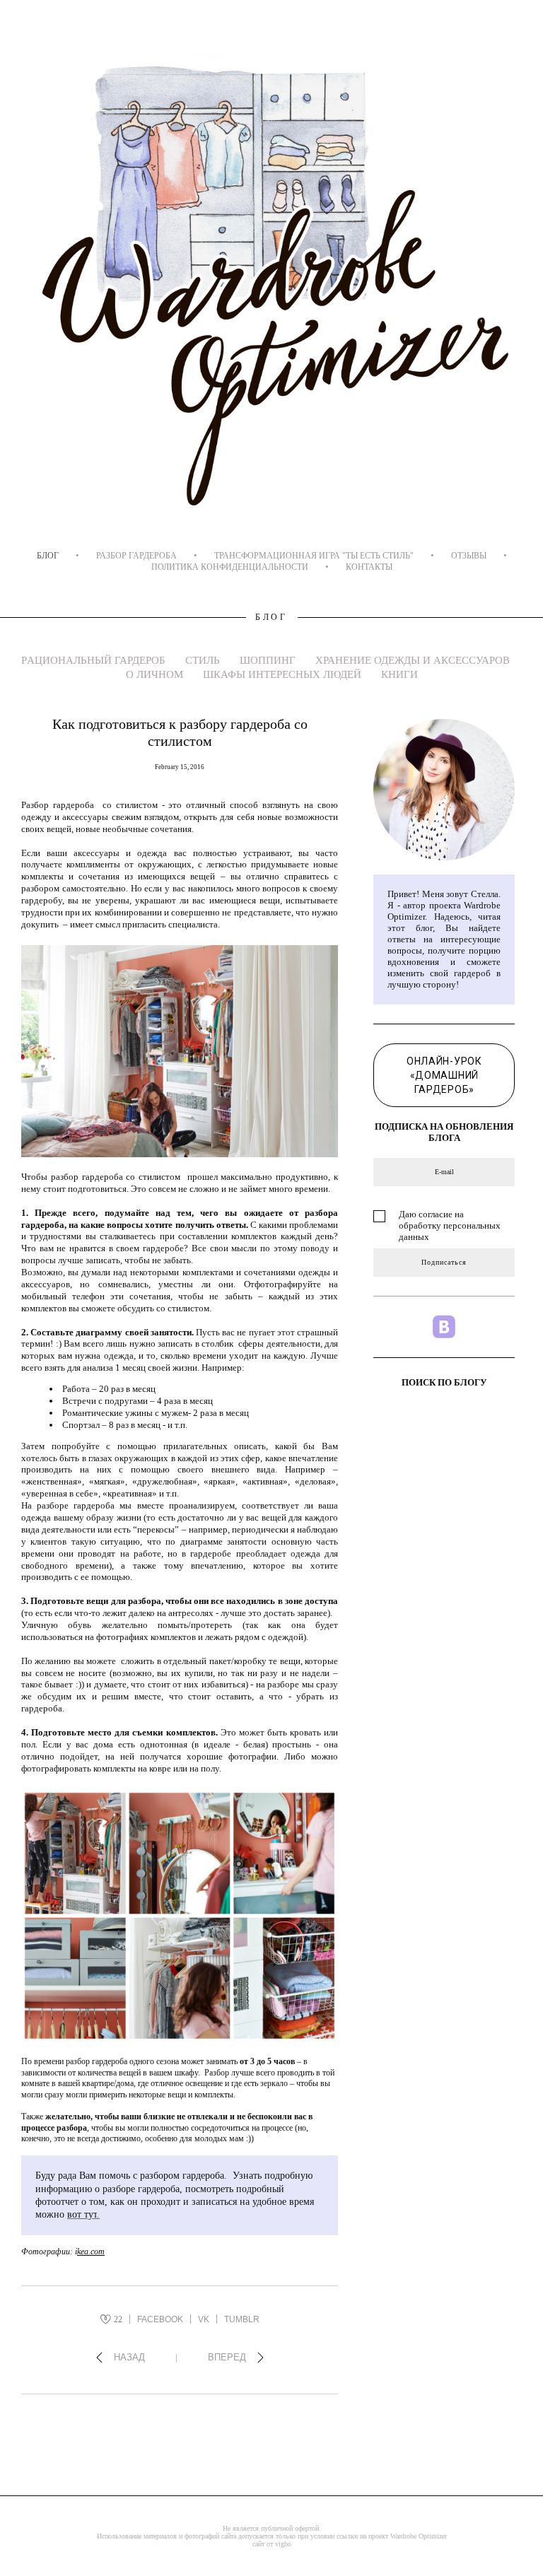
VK (204, 2319)
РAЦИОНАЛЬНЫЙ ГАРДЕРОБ (95, 660)
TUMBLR (242, 2319)
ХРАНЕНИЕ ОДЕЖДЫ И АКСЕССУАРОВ (413, 660)
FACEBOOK (160, 2319)
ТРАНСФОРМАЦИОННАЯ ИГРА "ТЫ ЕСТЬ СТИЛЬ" (314, 556)
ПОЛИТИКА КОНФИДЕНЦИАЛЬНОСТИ (230, 567)
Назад (129, 2357)
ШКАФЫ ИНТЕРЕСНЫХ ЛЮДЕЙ (284, 674)
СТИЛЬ (204, 660)
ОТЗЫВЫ (469, 556)
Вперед (227, 2357)
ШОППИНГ (269, 660)
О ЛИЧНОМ (156, 674)
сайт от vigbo (272, 2544)
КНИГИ (399, 674)
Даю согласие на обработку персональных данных (450, 1225)
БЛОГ (48, 556)
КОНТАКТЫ (369, 567)
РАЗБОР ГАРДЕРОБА (136, 556)
